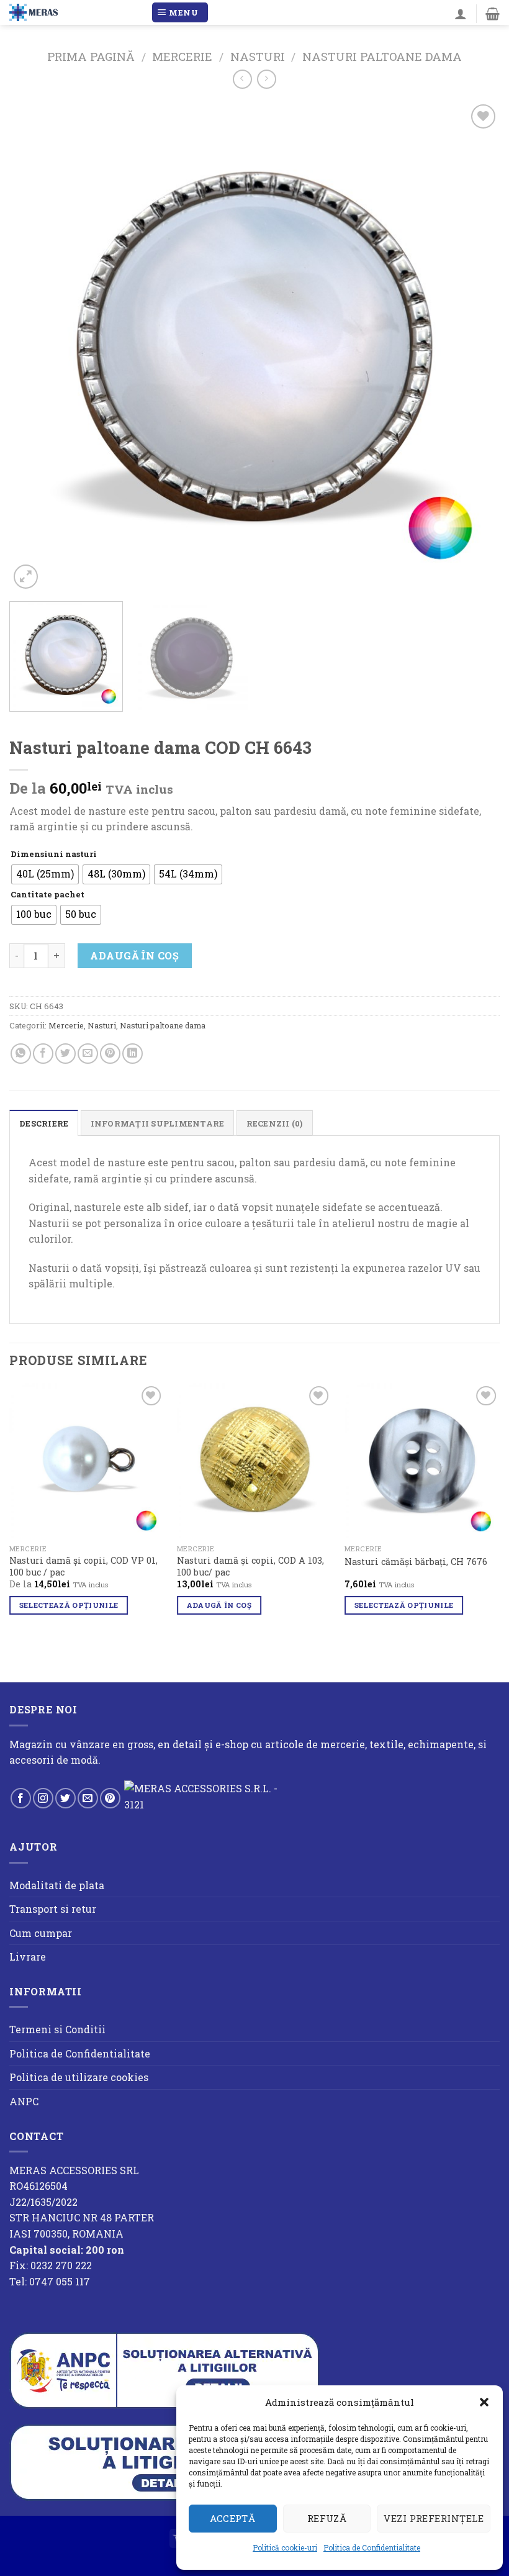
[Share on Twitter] (65, 1054)
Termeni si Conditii (57, 2029)
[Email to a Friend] (88, 1054)
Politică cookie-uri (285, 2547)
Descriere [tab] (44, 1123)
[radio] (45, 874)
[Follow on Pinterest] (110, 1798)
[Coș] (493, 14)
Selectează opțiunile (69, 1605)
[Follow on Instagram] (43, 1798)
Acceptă (232, 2518)
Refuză (327, 2518)
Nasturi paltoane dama (382, 57)
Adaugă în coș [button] (219, 1605)
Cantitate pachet (47, 895)
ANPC (24, 2101)
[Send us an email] (88, 1798)
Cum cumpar (41, 1933)
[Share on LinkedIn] (133, 1054)
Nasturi (258, 57)
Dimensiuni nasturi (54, 855)
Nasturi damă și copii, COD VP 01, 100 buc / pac (83, 1567)
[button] (484, 2402)
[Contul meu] (461, 14)
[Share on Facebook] (43, 1054)
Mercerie (182, 57)
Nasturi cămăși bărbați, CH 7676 (416, 1562)
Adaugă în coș (134, 955)
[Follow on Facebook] (21, 1798)
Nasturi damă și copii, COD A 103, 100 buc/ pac (250, 1567)
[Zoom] (26, 577)
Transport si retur (53, 1909)
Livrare (28, 1957)
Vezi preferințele (434, 2518)
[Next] (474, 347)
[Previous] (35, 347)
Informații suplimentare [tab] (158, 1123)
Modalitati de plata (57, 1885)
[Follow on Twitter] (65, 1798)
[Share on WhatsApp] (21, 1054)
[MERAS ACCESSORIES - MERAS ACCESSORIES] (75, 12)
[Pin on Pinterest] (110, 1054)
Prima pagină (91, 57)
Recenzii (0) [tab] (275, 1123)
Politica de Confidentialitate (372, 2547)
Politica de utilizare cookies (79, 2077)
